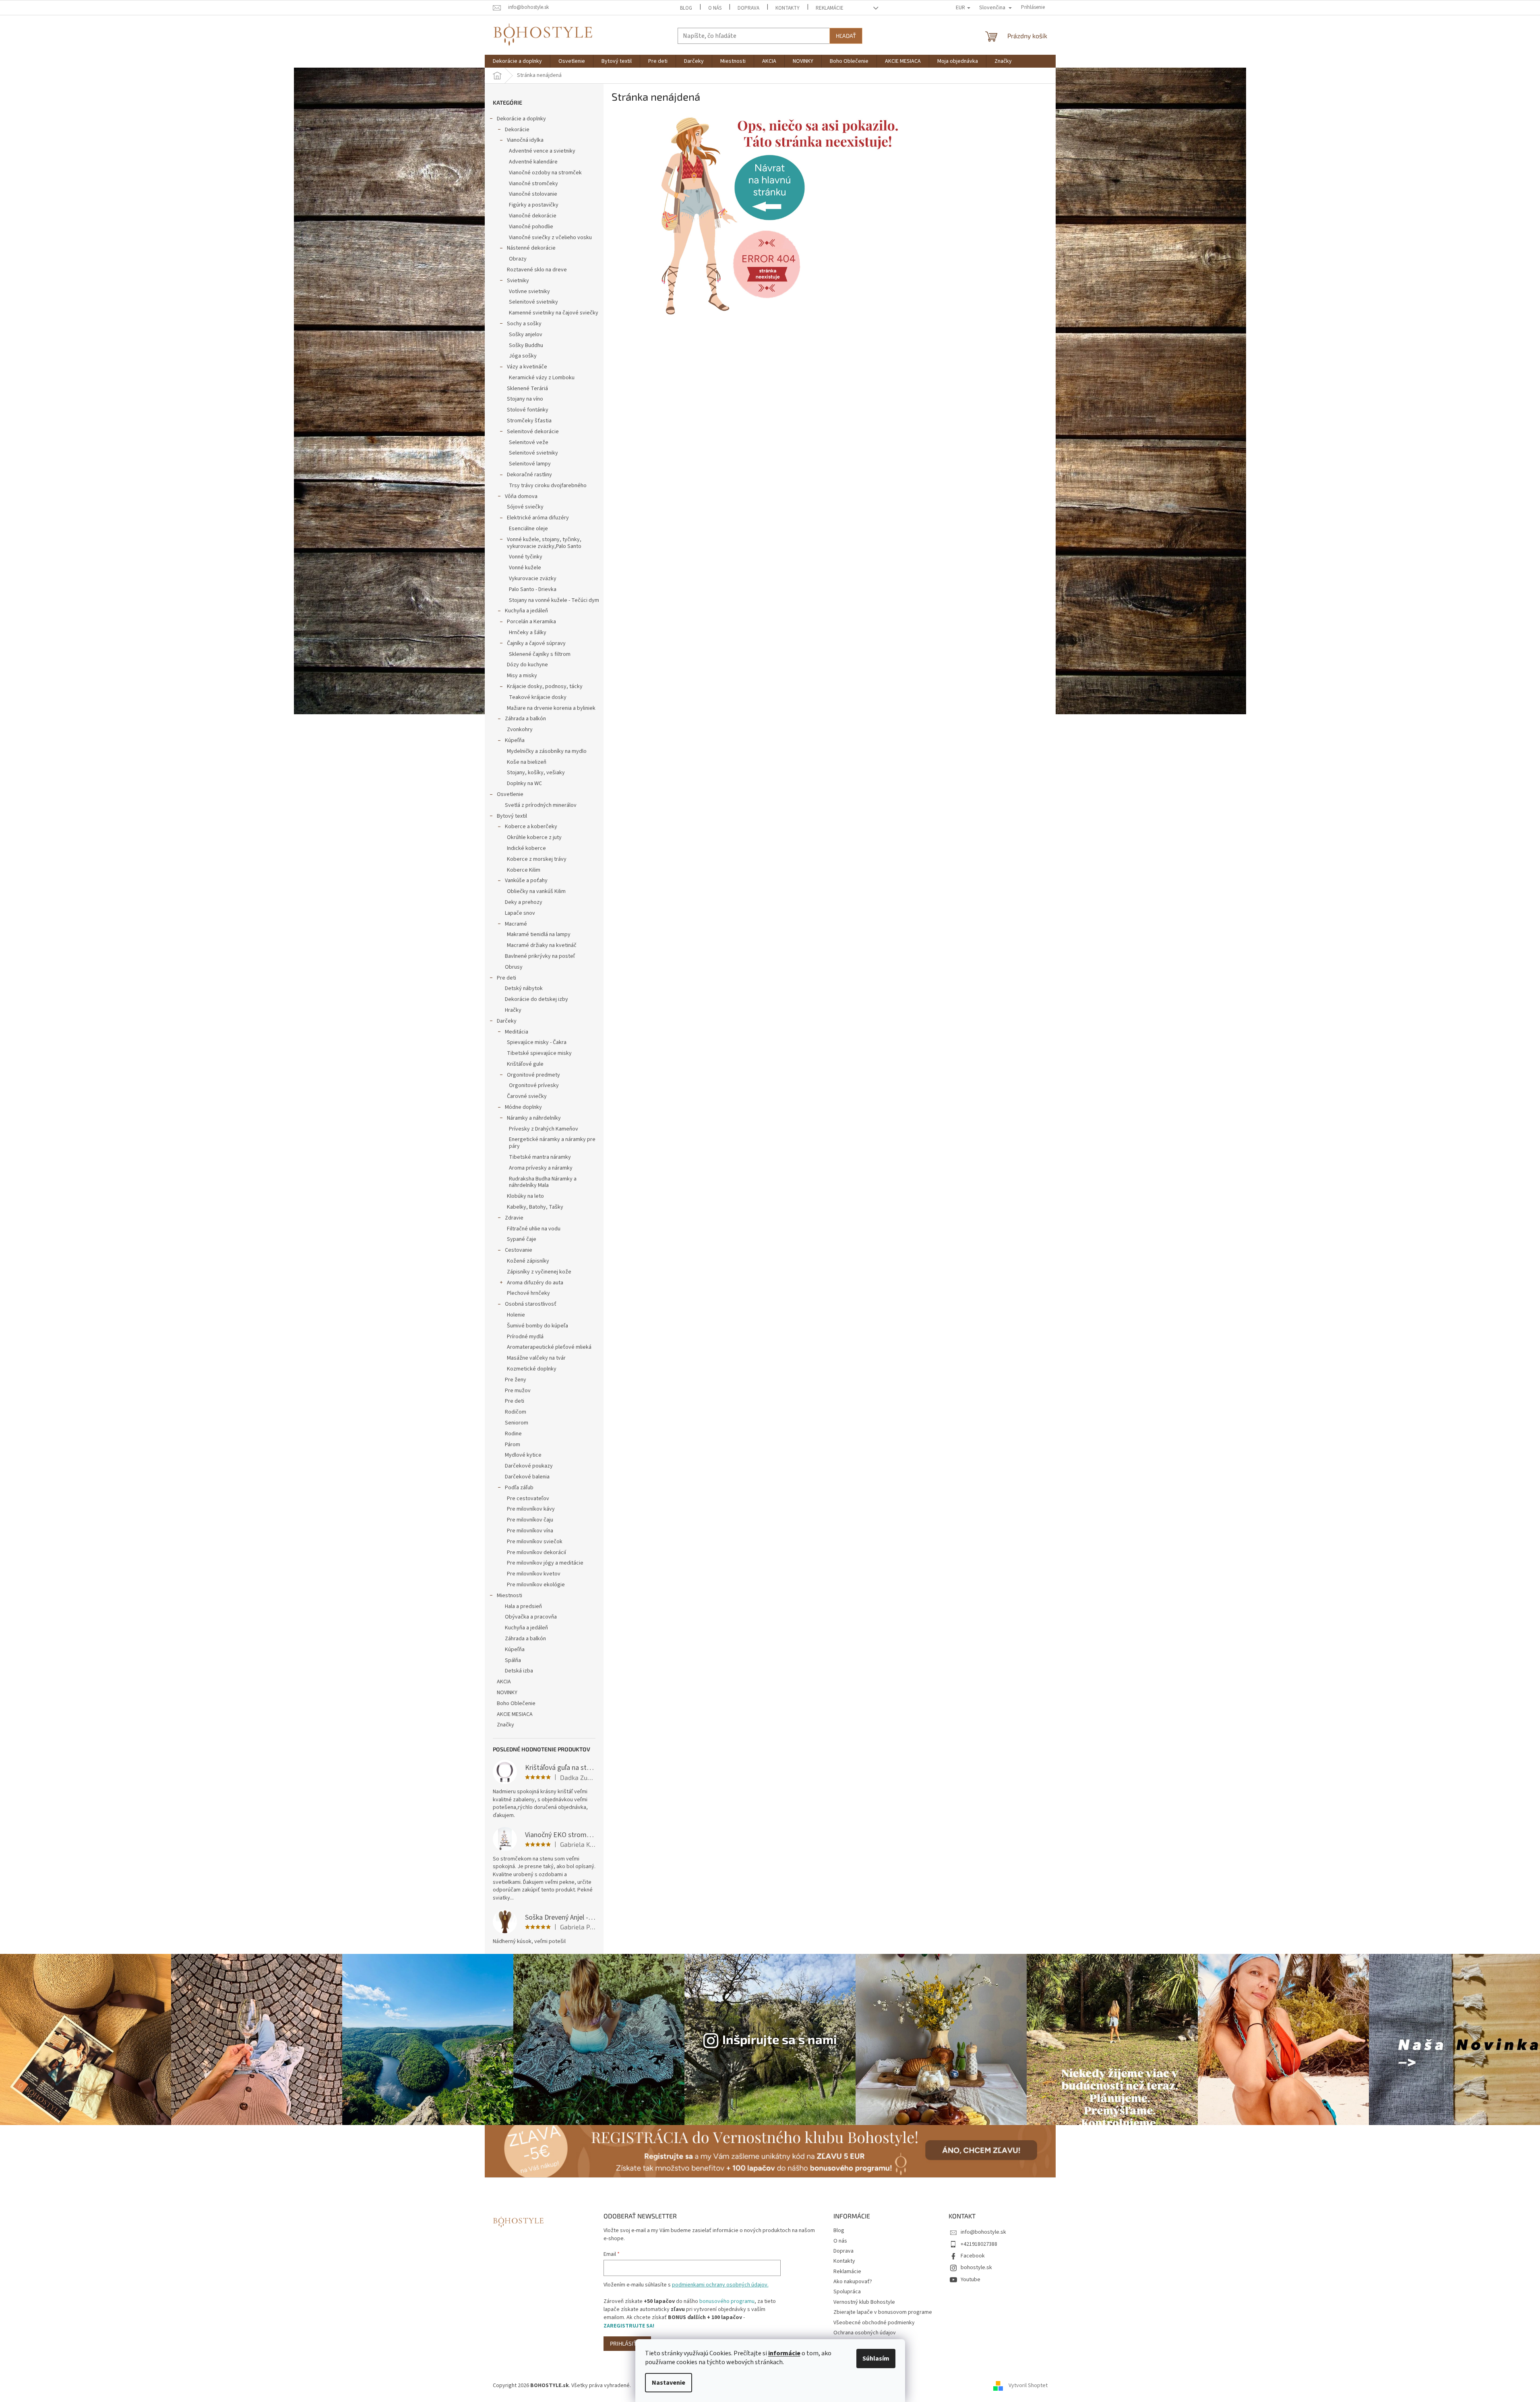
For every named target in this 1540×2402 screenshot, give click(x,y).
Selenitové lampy (530, 464)
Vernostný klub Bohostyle (864, 2302)
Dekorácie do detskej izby (536, 999)
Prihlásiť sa (627, 2343)
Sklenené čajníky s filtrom (540, 654)
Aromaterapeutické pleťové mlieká (549, 1347)
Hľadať (846, 36)
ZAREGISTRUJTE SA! (629, 2326)
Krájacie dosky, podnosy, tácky (545, 686)
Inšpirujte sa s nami (780, 2039)
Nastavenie (669, 2383)
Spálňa (513, 1660)
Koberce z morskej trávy (537, 859)
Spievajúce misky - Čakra (537, 1042)
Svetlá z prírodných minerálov (541, 805)
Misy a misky (522, 676)
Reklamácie (830, 8)
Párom (513, 1445)
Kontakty (788, 8)
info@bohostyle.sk (983, 2232)
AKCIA (504, 1682)
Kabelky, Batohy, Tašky (535, 1207)
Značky (505, 1725)
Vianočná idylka (525, 140)
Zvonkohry (520, 730)
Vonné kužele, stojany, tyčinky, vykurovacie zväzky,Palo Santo (544, 543)
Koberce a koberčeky (531, 827)
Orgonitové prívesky (534, 1085)
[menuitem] (517, 61)
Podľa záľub (519, 1488)
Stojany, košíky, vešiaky (536, 773)
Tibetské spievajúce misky (539, 1053)
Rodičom (516, 1412)
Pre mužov (518, 1391)
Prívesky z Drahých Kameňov (544, 1129)
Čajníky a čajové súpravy (536, 643)
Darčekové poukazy (529, 1466)
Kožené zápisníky (528, 1261)
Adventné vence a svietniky (542, 151)
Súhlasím (876, 2359)
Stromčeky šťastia (529, 421)
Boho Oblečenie (516, 1703)
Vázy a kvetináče (527, 367)
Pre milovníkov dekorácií (536, 1552)
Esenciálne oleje (528, 529)
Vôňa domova (521, 496)
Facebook (973, 2256)
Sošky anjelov (526, 335)
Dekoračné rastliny (529, 475)
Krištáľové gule (525, 1064)
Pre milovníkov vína (530, 1531)
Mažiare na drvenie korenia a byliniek (551, 708)
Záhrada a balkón (525, 719)
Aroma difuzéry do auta (535, 1283)
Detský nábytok (524, 988)
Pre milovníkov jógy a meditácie (545, 1563)
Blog (686, 8)
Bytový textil (512, 816)
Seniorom (517, 1423)
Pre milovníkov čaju (530, 1520)
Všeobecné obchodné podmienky (874, 2323)
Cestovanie (519, 1250)
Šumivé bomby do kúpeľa (537, 1326)
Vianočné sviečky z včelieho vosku (550, 238)
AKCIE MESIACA (515, 1714)
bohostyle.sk (976, 2268)
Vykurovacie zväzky (533, 579)
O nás (715, 8)
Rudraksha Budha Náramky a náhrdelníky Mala (543, 1182)
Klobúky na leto (525, 1196)
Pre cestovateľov (528, 1499)
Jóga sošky (523, 356)
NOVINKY (507, 1693)
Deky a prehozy (524, 902)
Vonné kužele (525, 568)
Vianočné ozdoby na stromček (545, 173)
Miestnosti (510, 1596)
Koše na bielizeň (527, 762)
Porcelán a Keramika (531, 622)
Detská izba (519, 1671)
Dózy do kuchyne (527, 665)
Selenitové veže (529, 442)
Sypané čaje (522, 1239)
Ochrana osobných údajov (865, 2333)
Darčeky (507, 1021)
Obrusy (514, 967)
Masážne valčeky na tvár (536, 1358)
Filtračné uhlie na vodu (534, 1229)
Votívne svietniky (529, 291)
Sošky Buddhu (526, 345)
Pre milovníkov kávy (531, 1509)
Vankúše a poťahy (526, 881)
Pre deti (506, 978)
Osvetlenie (510, 794)
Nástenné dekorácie (531, 248)
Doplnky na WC (524, 783)
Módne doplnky (523, 1107)
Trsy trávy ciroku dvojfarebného (548, 486)
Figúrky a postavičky (534, 205)
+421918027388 (979, 2244)
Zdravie (514, 1218)
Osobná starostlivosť (531, 1304)
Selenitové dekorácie (533, 432)
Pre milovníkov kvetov (534, 1574)
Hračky (513, 1010)
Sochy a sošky (524, 324)
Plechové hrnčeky (528, 1293)
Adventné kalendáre (533, 162)
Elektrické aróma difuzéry (538, 518)
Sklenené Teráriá (527, 389)
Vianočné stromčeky (533, 184)
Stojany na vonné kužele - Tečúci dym (554, 600)
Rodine (513, 1434)
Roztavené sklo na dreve (537, 270)
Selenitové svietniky (533, 302)
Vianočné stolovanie (533, 194)
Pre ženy (516, 1380)
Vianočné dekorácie (533, 216)
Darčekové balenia (527, 1477)
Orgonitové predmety (533, 1075)
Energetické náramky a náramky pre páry (552, 1143)
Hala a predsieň (523, 1606)
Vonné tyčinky (526, 557)
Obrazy (518, 259)
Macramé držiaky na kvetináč (542, 945)
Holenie (516, 1315)
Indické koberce (526, 848)
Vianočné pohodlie (531, 227)
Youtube (971, 2280)
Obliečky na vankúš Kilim (536, 891)
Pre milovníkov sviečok (535, 1542)
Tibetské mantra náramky (540, 1157)
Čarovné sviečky (527, 1096)
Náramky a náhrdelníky (534, 1118)
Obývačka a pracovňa (531, 1617)
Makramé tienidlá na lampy (539, 934)
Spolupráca (847, 2292)
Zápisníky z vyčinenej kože (539, 1272)
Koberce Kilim (524, 870)
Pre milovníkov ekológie (536, 1585)
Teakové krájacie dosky (538, 697)
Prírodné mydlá (525, 1337)
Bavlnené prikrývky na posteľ (540, 956)
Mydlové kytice (523, 1455)
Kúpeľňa (515, 740)
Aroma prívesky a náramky (541, 1168)
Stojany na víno (525, 399)
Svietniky (518, 281)
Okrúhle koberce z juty (534, 837)
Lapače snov (520, 913)
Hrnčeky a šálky (528, 633)
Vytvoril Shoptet (1028, 2385)
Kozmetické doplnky (532, 1369)
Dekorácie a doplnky (521, 119)
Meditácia (517, 1032)
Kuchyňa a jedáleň (526, 611)
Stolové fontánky (528, 410)
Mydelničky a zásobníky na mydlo (547, 751)
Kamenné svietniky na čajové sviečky (554, 313)
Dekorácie (517, 130)
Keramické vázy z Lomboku (542, 378)
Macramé (516, 924)
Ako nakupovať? (853, 2282)
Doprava (748, 8)
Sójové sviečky (525, 507)
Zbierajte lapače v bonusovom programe (883, 2312)
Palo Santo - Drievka (533, 589)
